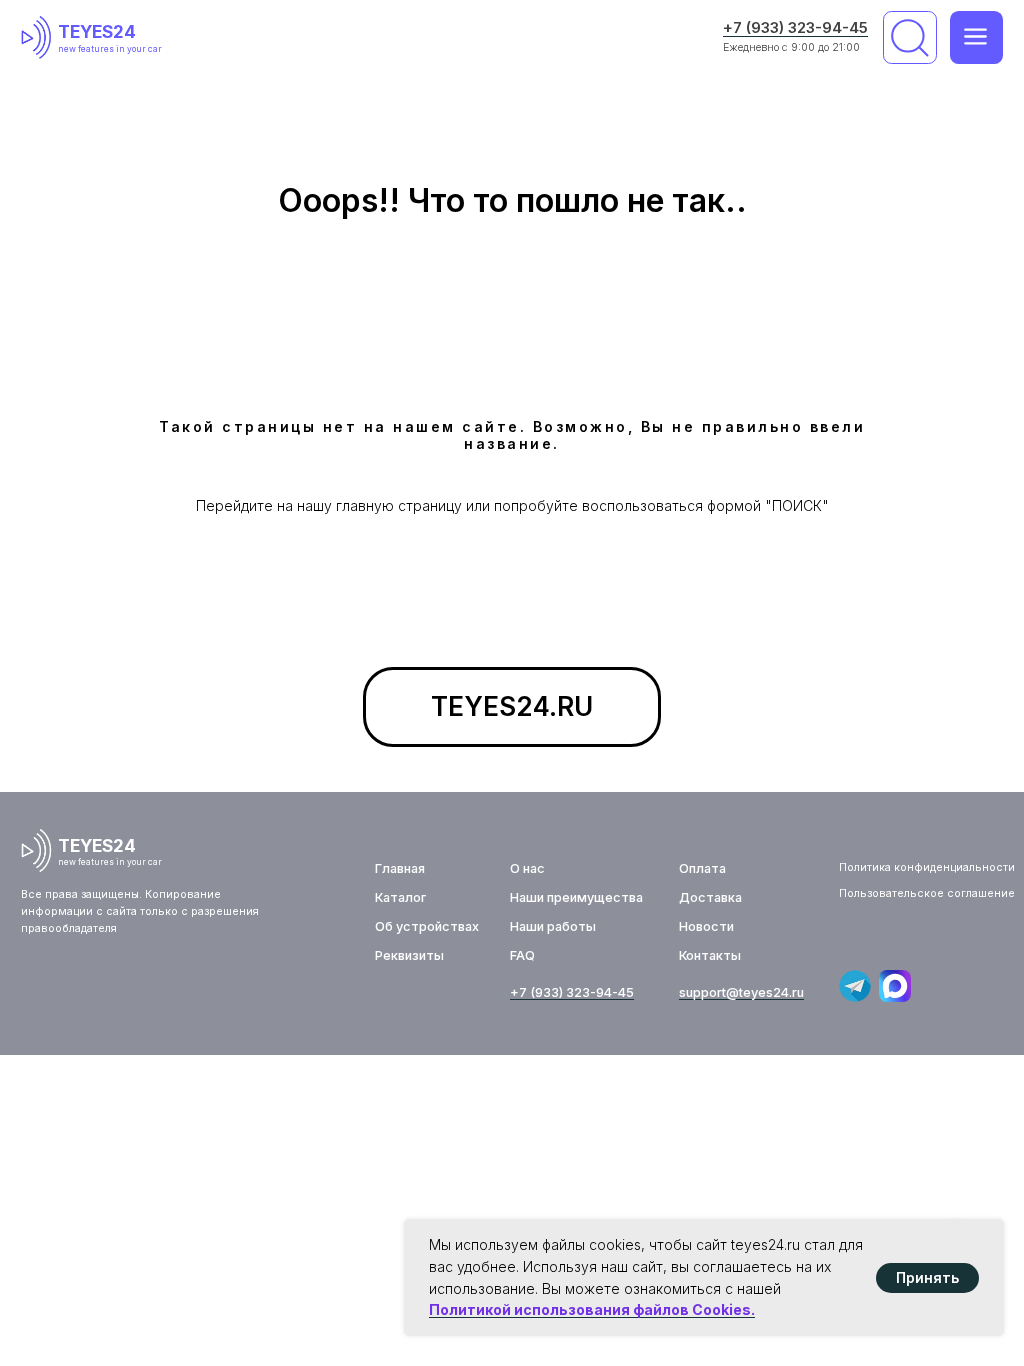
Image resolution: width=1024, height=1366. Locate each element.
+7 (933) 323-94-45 (795, 28)
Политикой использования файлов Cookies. (592, 1309)
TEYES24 (97, 31)
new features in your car (110, 49)
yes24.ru (777, 992)
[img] (40, 37)
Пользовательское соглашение (927, 893)
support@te (715, 992)
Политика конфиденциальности (927, 867)
